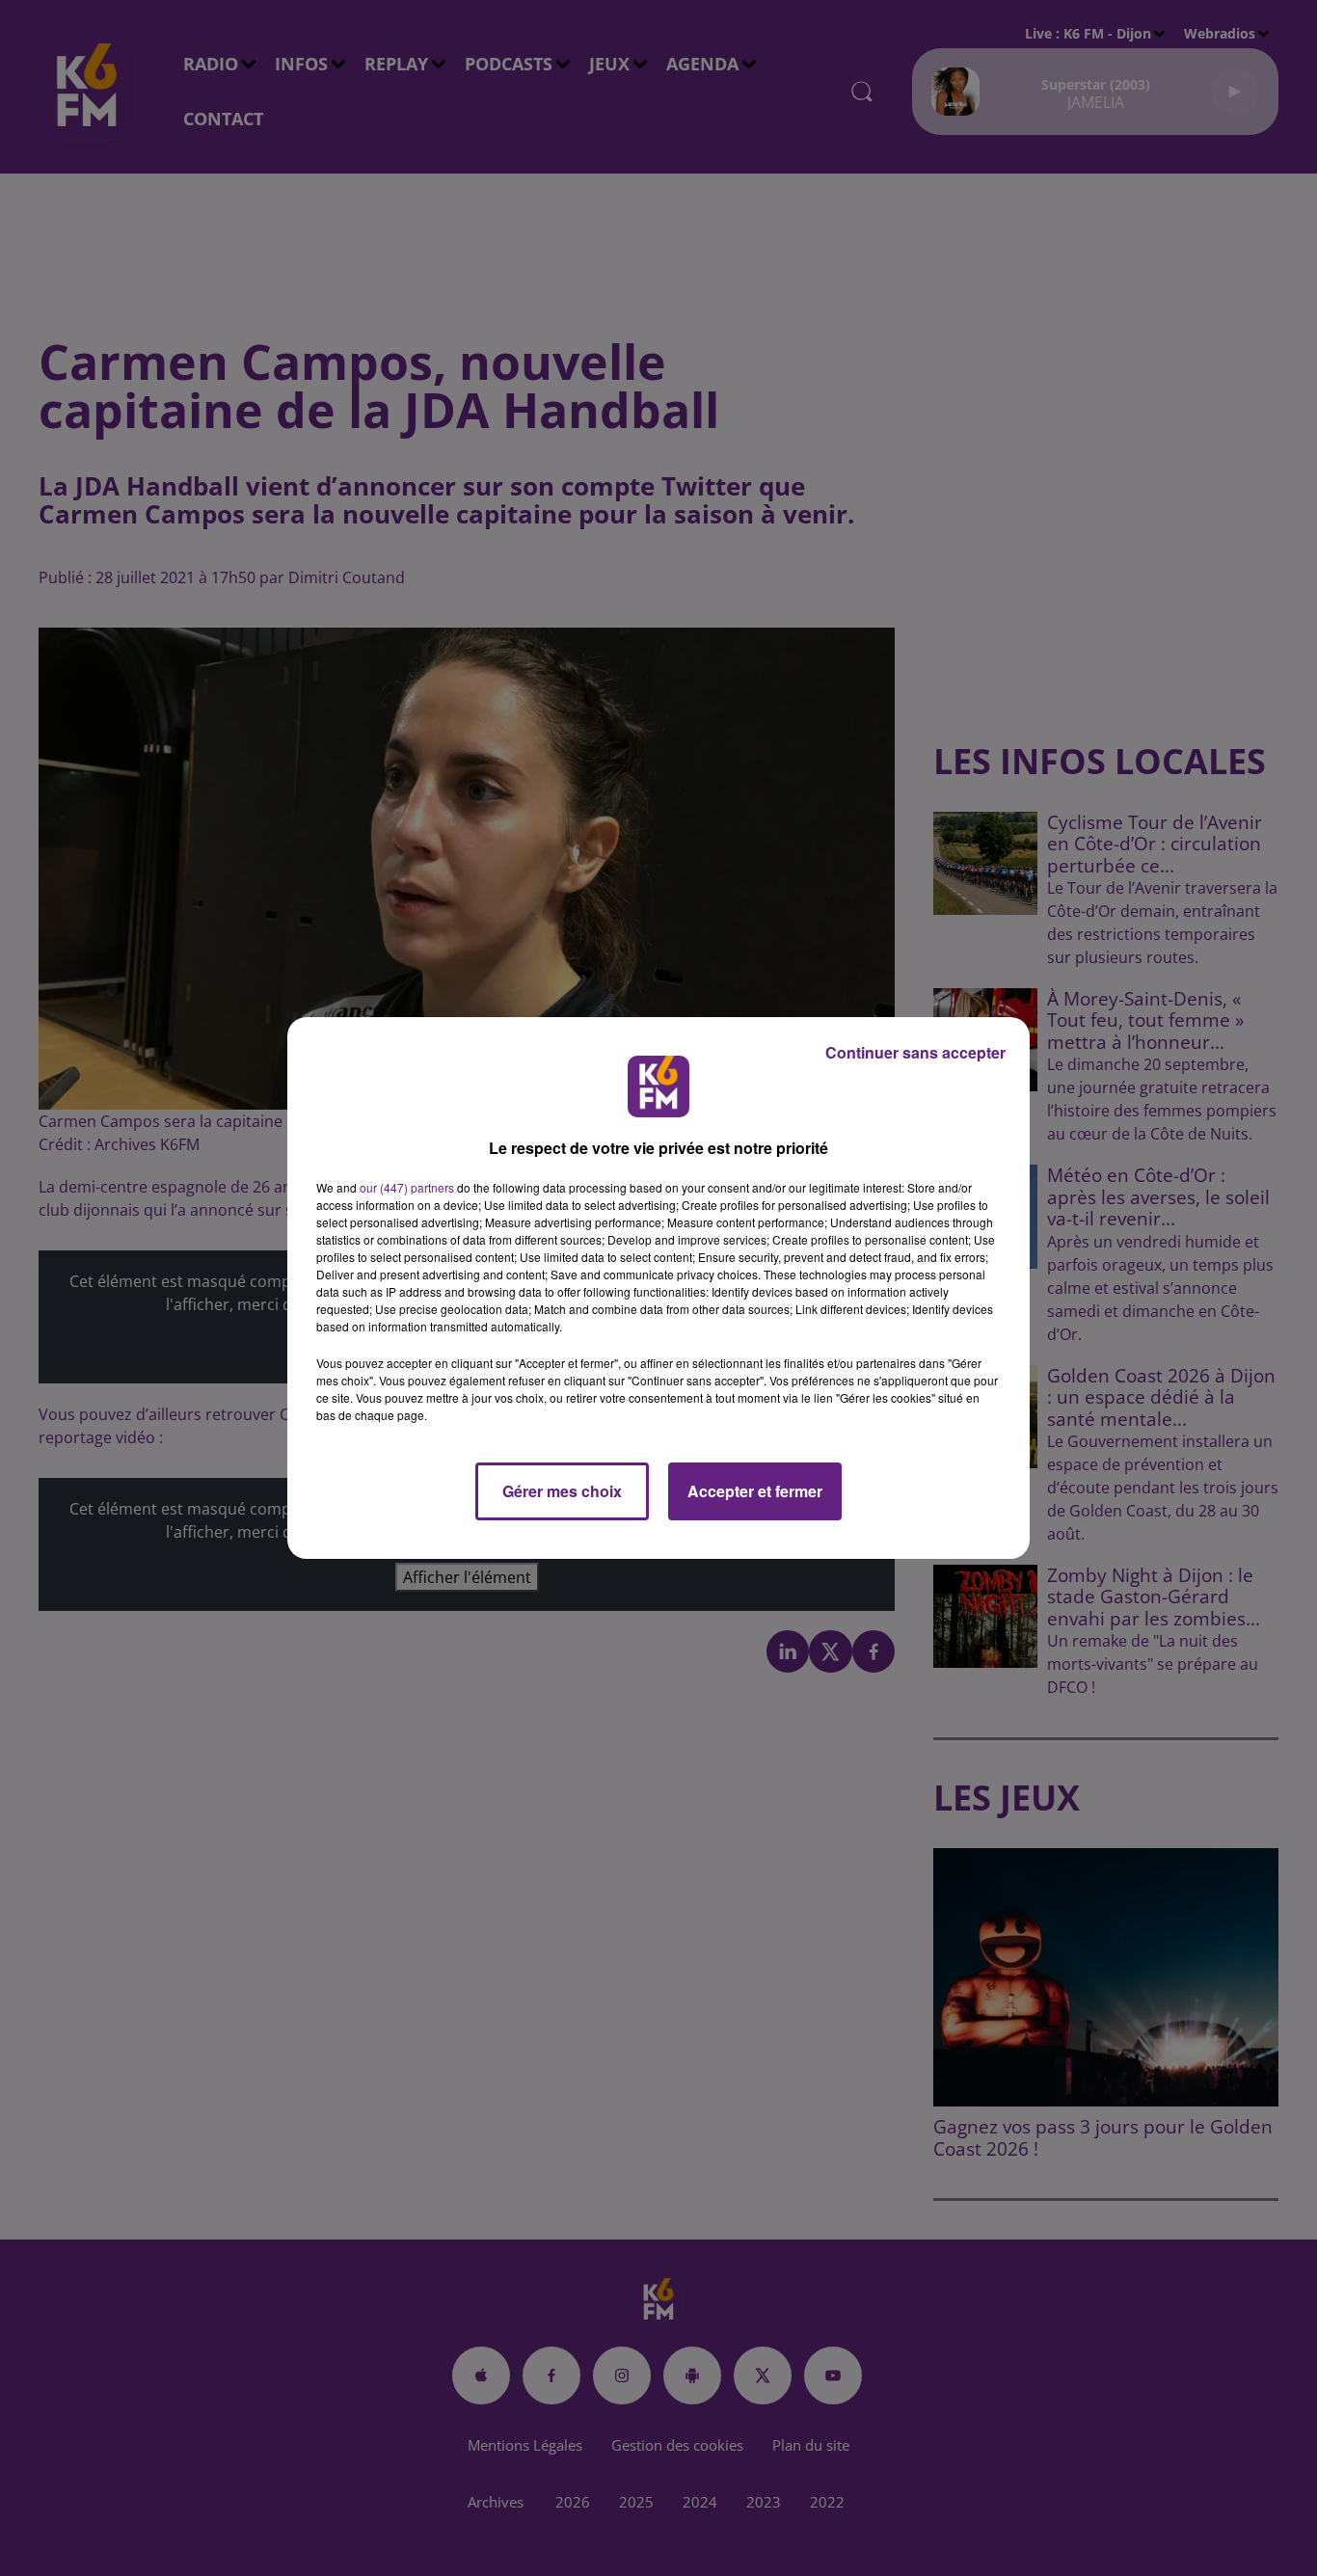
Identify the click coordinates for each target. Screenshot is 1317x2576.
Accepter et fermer (755, 1491)
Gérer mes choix (562, 1491)
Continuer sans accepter (915, 1052)
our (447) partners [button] (407, 1187)
